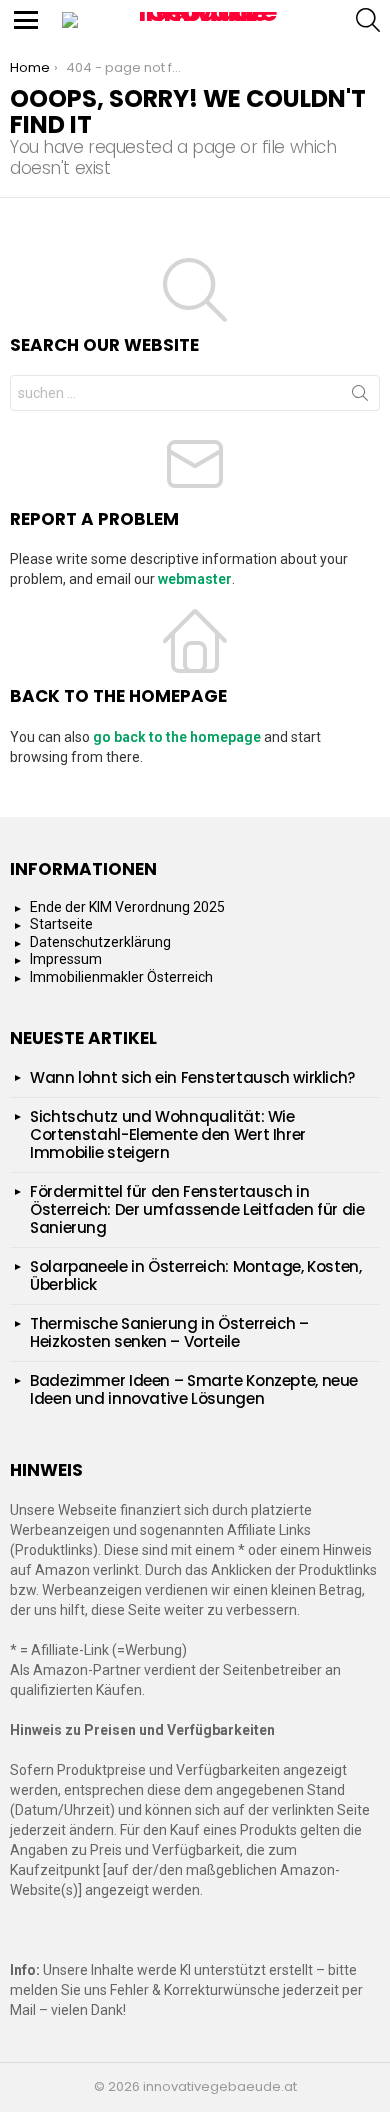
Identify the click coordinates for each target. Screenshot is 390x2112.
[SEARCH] (368, 20)
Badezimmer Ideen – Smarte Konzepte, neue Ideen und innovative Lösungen (194, 1389)
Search (360, 397)
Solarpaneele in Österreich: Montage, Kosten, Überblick (196, 1275)
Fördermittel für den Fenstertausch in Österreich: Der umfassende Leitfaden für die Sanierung (197, 1209)
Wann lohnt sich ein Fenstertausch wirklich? (192, 1077)
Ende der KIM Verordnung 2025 (127, 907)
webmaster (195, 579)
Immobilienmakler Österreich (121, 977)
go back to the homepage (177, 737)
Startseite (61, 924)
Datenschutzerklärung (100, 942)
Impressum (66, 959)
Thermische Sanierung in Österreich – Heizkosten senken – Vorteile (169, 1332)
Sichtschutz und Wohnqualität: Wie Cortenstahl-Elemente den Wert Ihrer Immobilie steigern (168, 1134)
